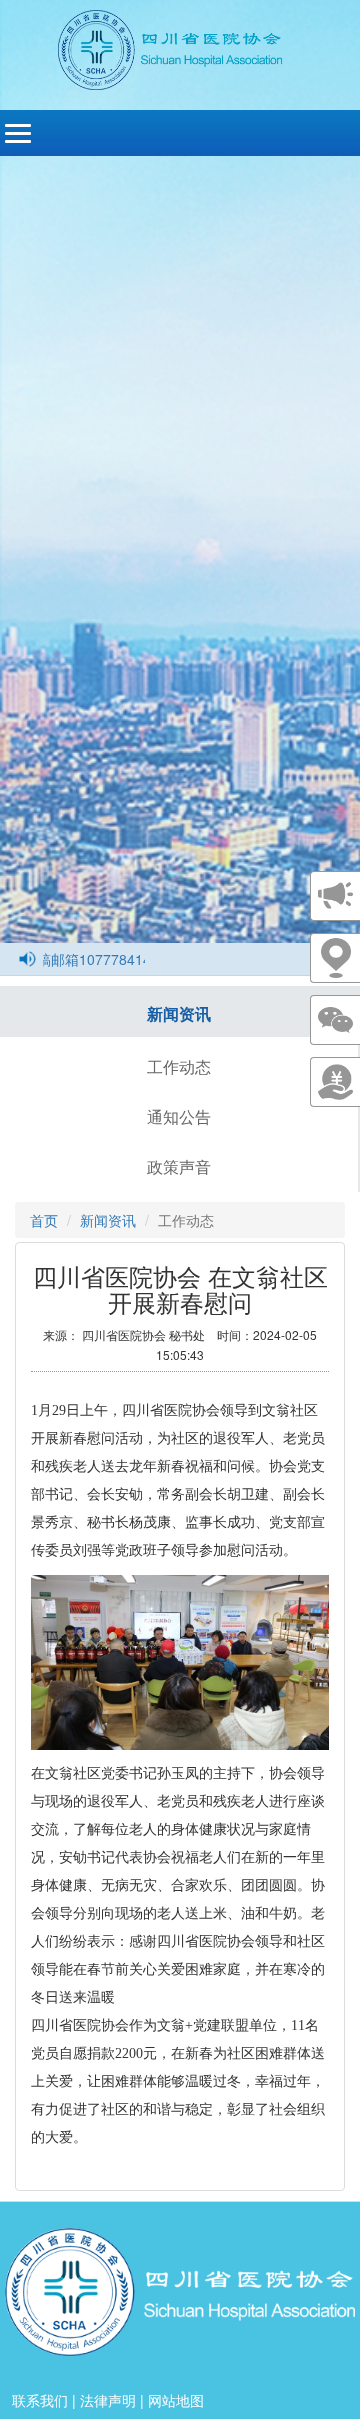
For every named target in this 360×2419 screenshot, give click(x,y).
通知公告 (179, 1116)
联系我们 (40, 2400)
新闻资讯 (179, 1013)
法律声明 (108, 2400)
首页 (44, 1220)
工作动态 (179, 1066)
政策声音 (179, 1166)
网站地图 (176, 2400)
